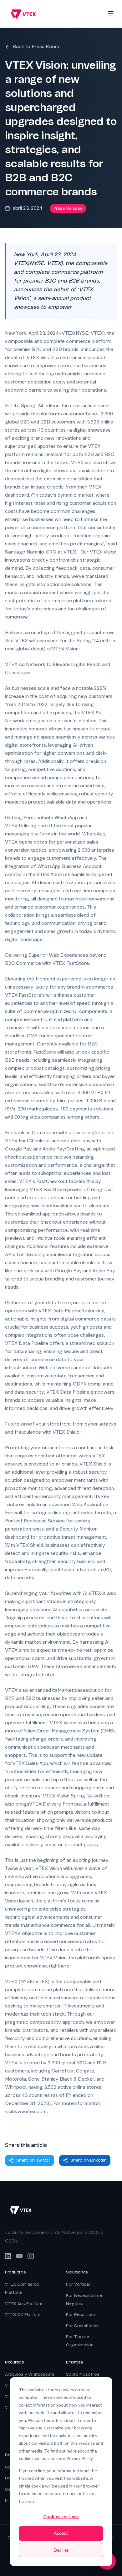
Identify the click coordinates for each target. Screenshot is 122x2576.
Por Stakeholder (82, 2326)
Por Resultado (81, 2315)
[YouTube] (19, 2256)
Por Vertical (78, 2284)
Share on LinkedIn (89, 2160)
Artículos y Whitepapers (30, 2374)
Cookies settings (61, 2516)
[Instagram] (31, 2256)
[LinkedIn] (8, 2256)
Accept (61, 2533)
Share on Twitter (33, 2160)
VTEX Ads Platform (24, 2304)
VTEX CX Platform (23, 2315)
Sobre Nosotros (83, 2374)
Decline (61, 2550)
